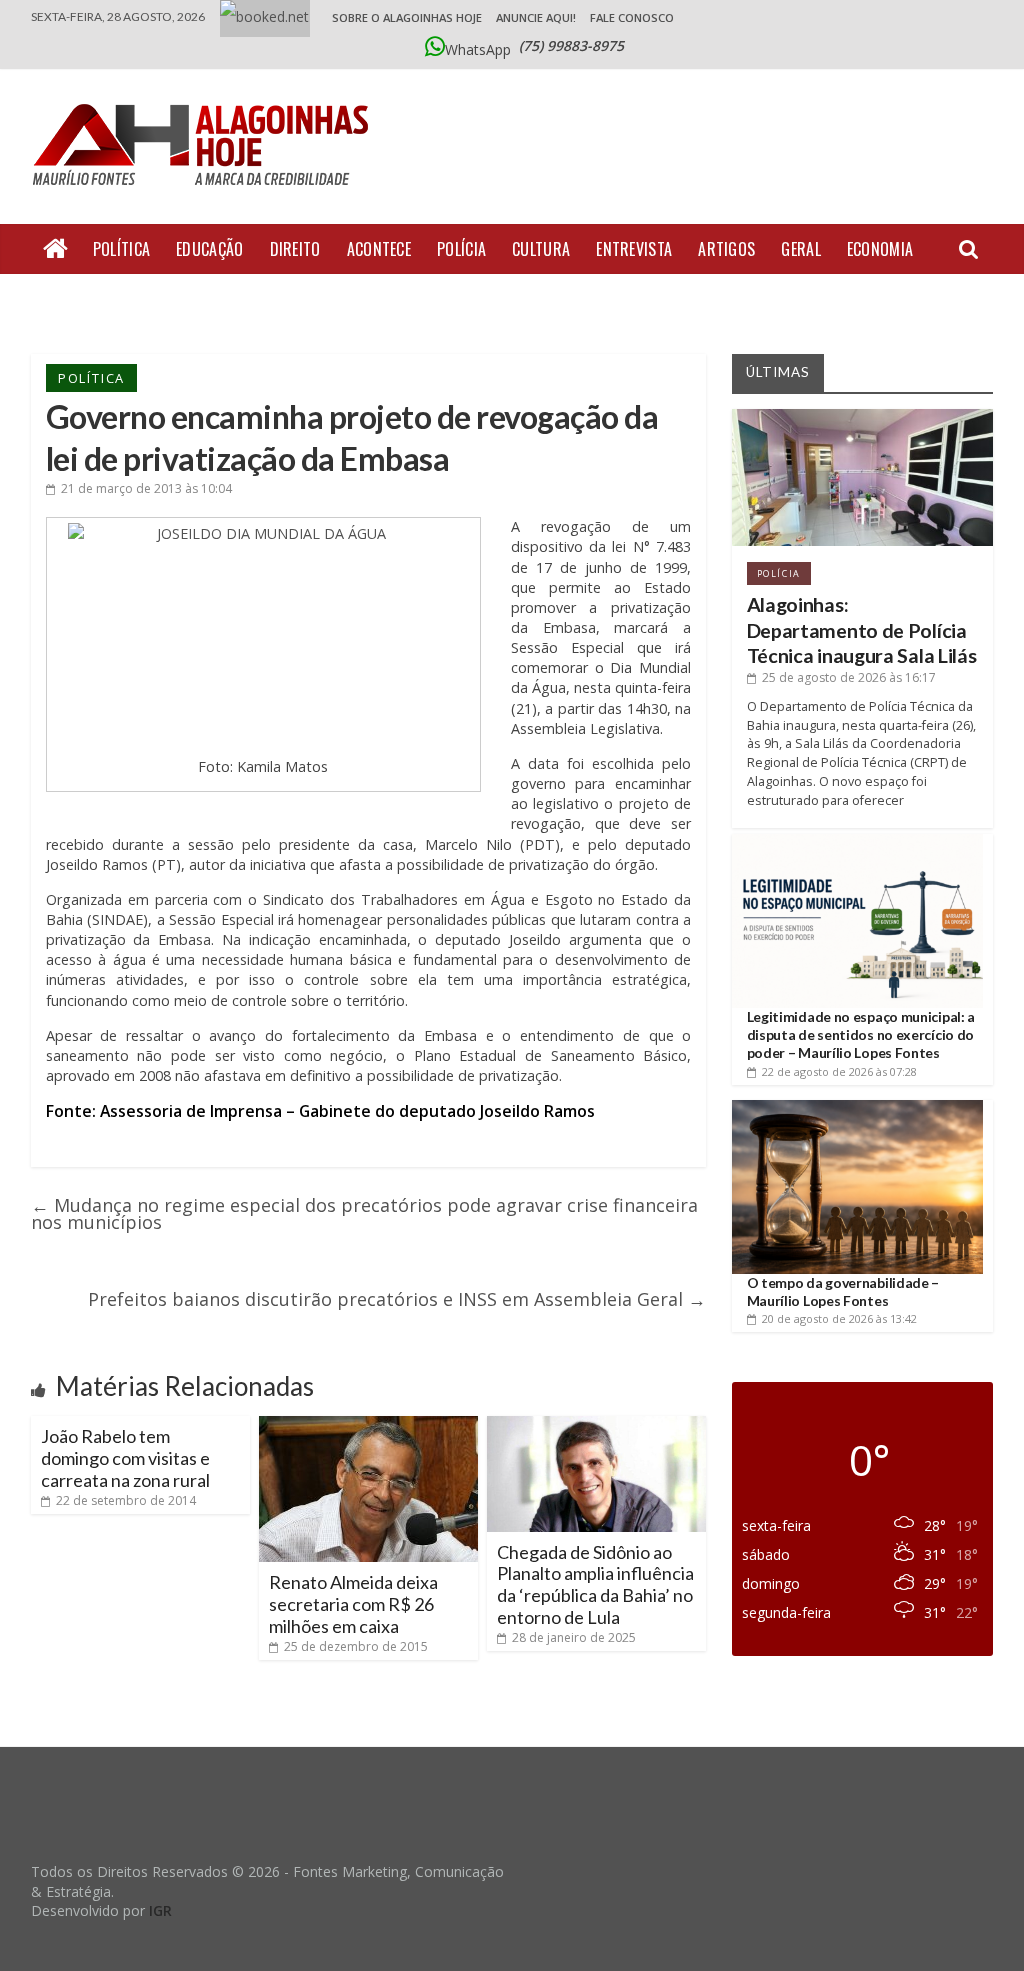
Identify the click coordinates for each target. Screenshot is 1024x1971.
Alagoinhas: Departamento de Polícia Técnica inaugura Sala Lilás (862, 630)
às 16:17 (849, 677)
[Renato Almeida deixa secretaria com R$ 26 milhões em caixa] (368, 1424)
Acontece (379, 249)
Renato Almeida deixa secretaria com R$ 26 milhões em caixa (353, 1603)
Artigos (726, 249)
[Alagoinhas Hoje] (206, 97)
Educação (209, 249)
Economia (880, 249)
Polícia (461, 249)
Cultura (541, 249)
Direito (295, 249)
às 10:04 (146, 488)
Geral (801, 249)
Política (121, 249)
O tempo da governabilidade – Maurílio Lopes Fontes (843, 1291)
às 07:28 (839, 1071)
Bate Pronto (88, 299)
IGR (160, 1910)
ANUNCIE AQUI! (536, 17)
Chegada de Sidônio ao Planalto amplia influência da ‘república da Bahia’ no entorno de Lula (595, 1584)
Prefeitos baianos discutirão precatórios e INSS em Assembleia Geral (397, 1299)
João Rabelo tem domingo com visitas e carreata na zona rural (125, 1457)
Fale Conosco (632, 17)
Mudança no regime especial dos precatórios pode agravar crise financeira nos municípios (364, 1213)
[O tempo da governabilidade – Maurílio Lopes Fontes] (858, 1107)
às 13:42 (839, 1318)
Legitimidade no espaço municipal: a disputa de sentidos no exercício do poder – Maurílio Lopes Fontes (861, 1034)
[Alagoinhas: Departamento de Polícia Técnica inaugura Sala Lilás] (863, 416)
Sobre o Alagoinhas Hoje (407, 17)
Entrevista (634, 249)
